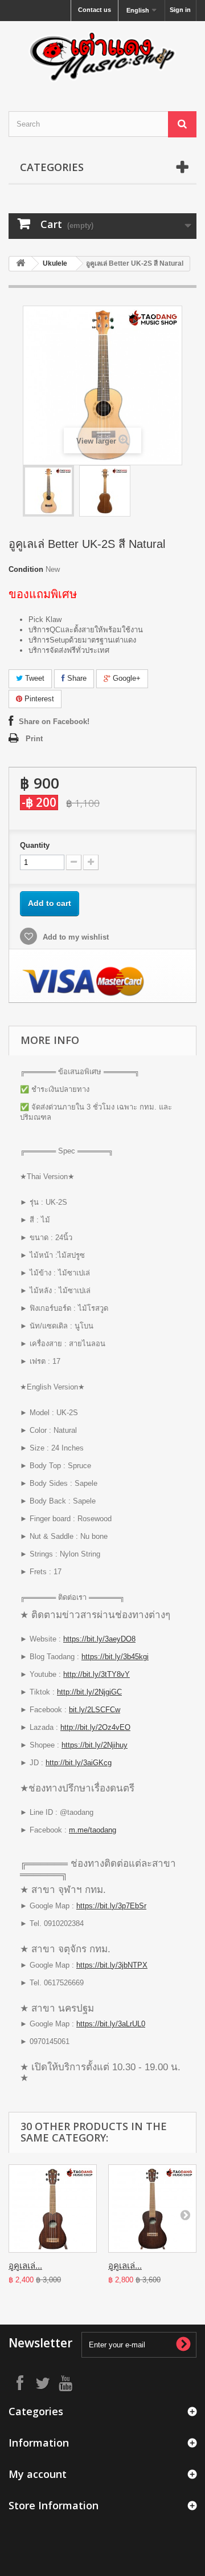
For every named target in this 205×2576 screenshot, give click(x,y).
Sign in (180, 10)
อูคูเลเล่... (25, 2266)
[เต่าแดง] (102, 56)
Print (34, 739)
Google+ (126, 678)
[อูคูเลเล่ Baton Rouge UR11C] (152, 2209)
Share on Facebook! (54, 722)
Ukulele (55, 263)
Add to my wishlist (75, 937)
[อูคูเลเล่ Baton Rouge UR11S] (53, 2209)
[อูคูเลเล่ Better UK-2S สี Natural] (48, 491)
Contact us (95, 10)
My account (38, 2474)
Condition (26, 569)
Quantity (35, 845)
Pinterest (38, 699)
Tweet (34, 678)
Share (76, 678)
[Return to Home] (20, 264)
